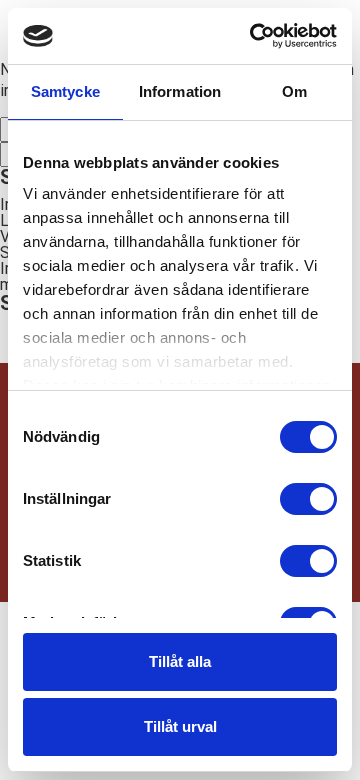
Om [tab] (294, 91)
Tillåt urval (180, 726)
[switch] (308, 499)
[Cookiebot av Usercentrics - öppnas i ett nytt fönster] (254, 36)
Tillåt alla (180, 661)
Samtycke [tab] (65, 91)
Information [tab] (180, 91)
